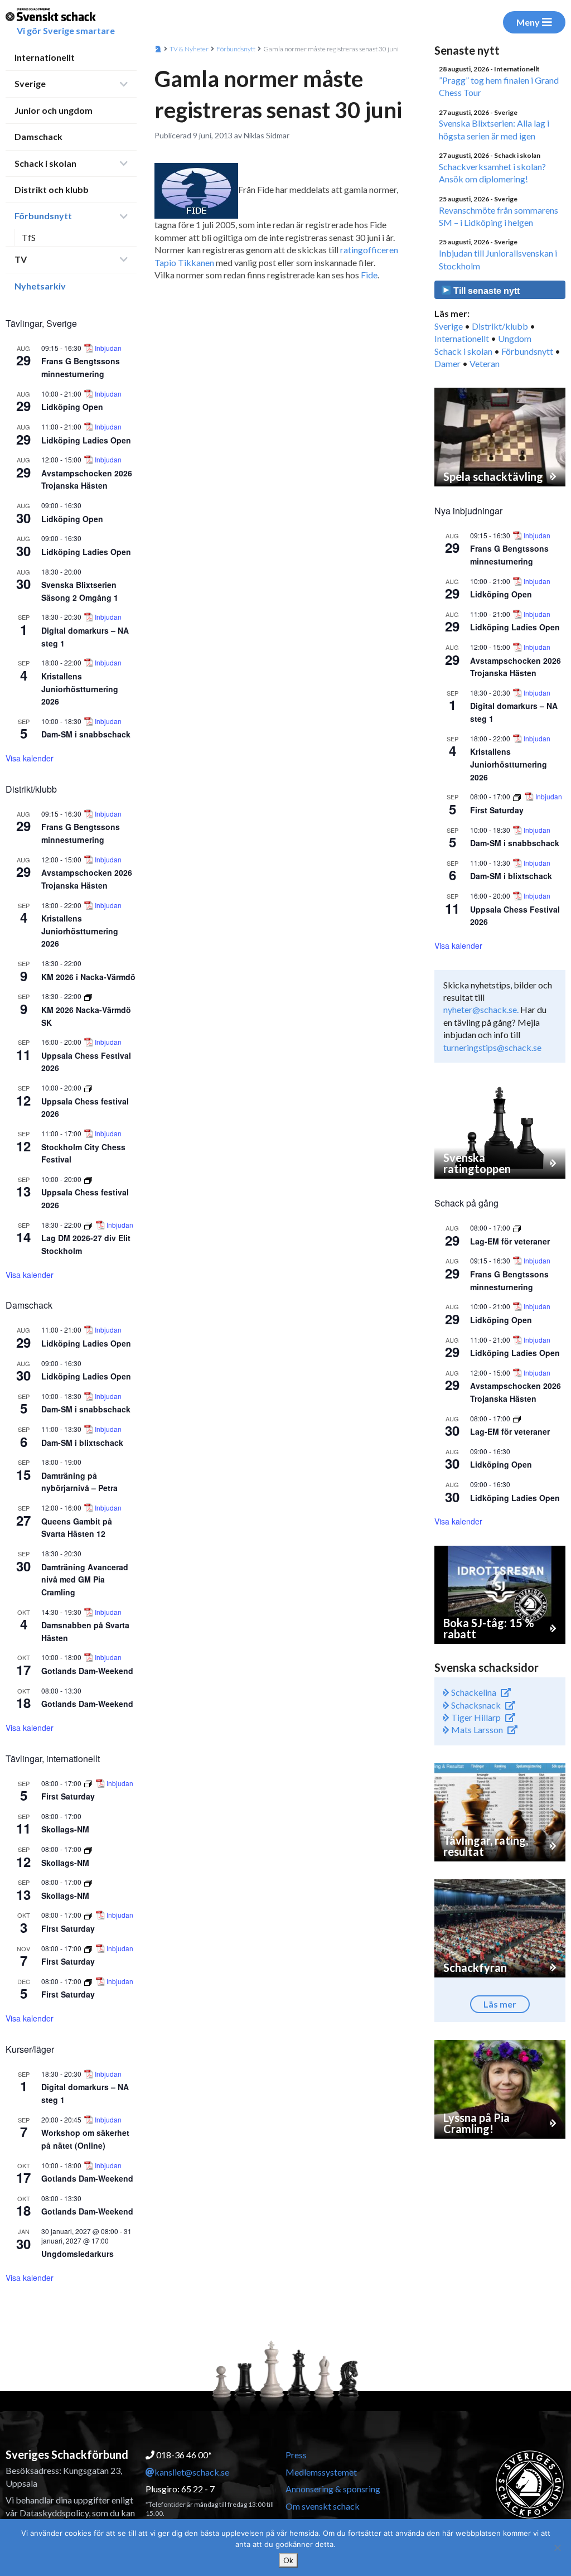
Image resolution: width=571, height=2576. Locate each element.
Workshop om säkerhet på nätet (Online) (85, 2139)
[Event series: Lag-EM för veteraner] (517, 1227)
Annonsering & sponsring (333, 2489)
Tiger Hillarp (475, 1717)
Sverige (30, 83)
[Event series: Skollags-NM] (88, 1849)
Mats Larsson (476, 1730)
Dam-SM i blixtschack (82, 1443)
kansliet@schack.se (192, 2472)
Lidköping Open (72, 407)
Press (296, 2455)
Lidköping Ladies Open (86, 440)
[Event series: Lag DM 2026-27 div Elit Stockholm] (89, 1225)
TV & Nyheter (189, 49)
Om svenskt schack (323, 2506)
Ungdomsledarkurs (78, 2254)
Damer (447, 363)
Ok (288, 2560)
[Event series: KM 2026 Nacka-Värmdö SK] (88, 996)
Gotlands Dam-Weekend (87, 1671)
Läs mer (500, 2004)
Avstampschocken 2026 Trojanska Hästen (87, 479)
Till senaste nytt (485, 291)
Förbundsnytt (43, 216)
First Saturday (68, 1796)
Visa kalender (30, 758)
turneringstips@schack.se (492, 1047)
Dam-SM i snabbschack (86, 734)
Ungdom (515, 338)
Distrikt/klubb (500, 326)
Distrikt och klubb (52, 189)
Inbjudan (108, 348)
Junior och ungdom (54, 110)
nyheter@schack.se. (481, 1009)
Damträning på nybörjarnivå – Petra (79, 1482)
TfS (29, 237)
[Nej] (557, 2548)
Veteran (485, 363)
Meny (528, 22)
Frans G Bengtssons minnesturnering (81, 367)
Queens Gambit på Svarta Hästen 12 (77, 1528)
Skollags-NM (65, 1829)
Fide (369, 275)
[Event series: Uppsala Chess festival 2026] (88, 1087)
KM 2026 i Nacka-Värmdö (88, 977)
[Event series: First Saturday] (89, 1783)
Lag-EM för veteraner (510, 1241)
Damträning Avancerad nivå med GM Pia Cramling (85, 1579)
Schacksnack (475, 1705)
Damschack (38, 136)
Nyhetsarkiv (40, 286)
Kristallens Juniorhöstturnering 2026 (80, 689)
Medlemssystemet (321, 2472)
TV (21, 259)
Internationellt (45, 57)
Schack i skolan (45, 163)
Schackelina (473, 1692)
